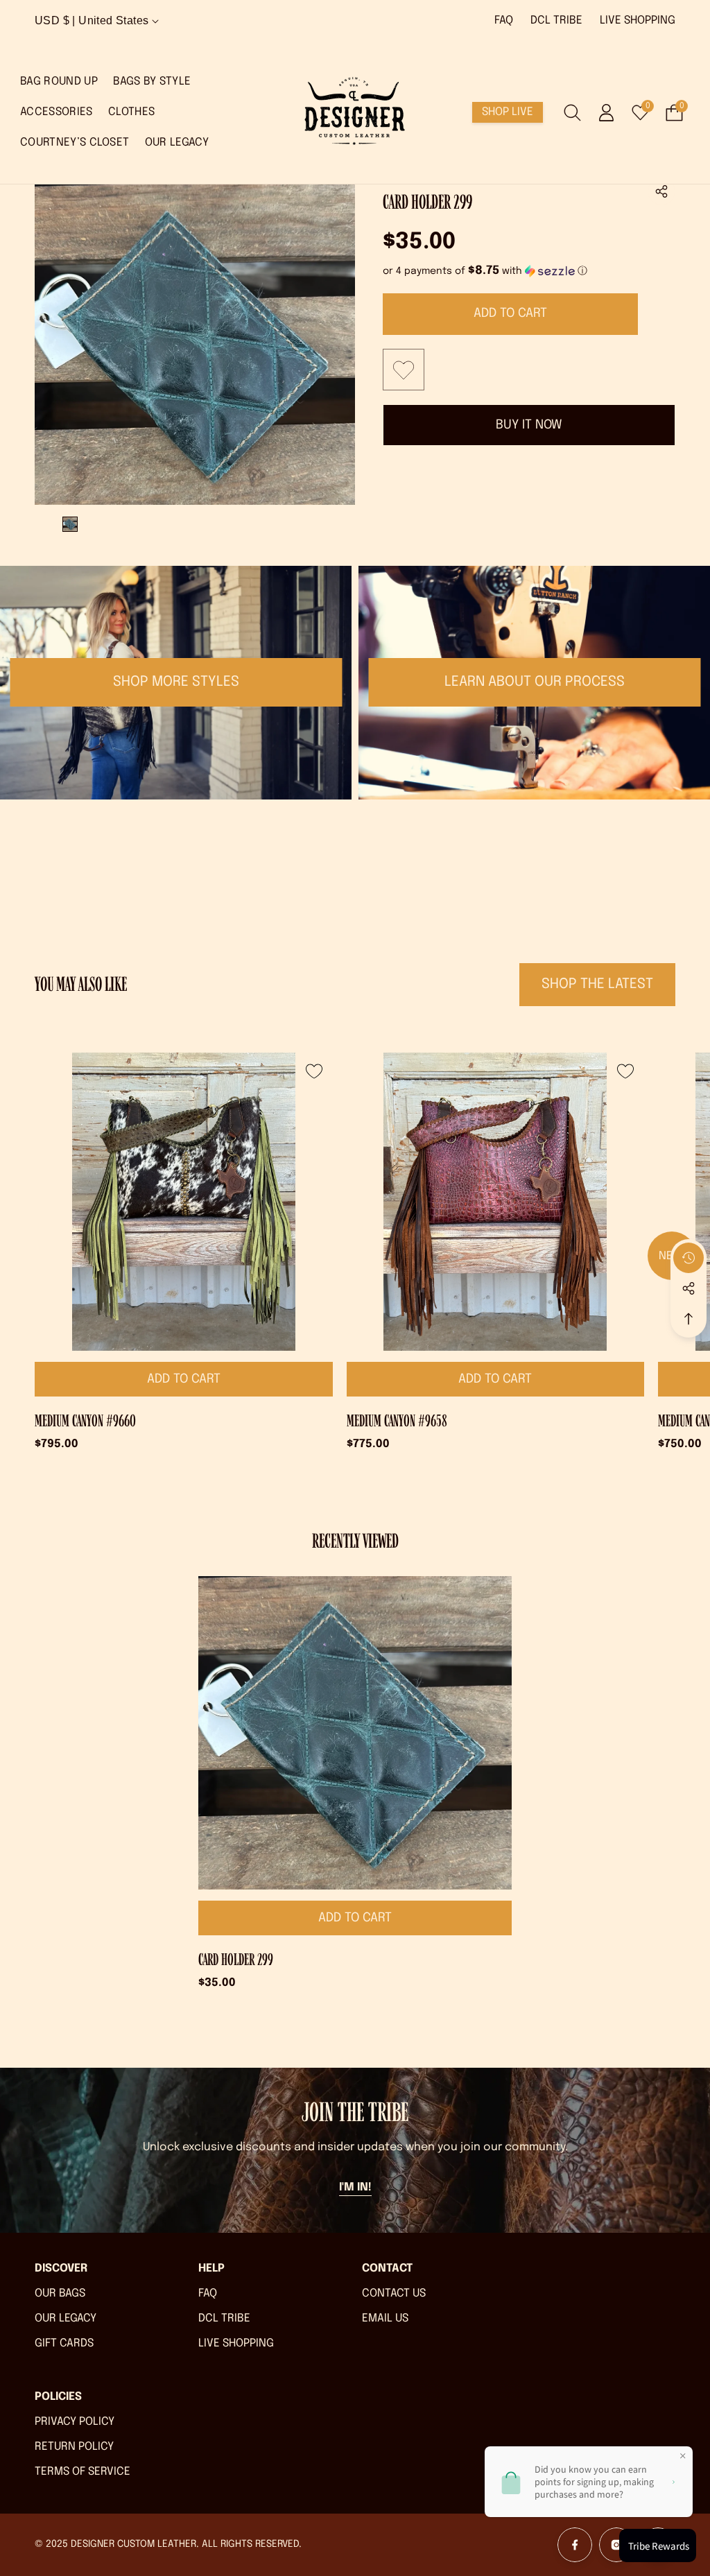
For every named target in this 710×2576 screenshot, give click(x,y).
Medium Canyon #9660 (85, 1421)
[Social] (689, 1288)
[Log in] (606, 113)
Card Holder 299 (236, 1960)
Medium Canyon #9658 (397, 1421)
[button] (661, 191)
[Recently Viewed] (689, 1258)
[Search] (572, 113)
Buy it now (529, 425)
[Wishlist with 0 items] (404, 370)
